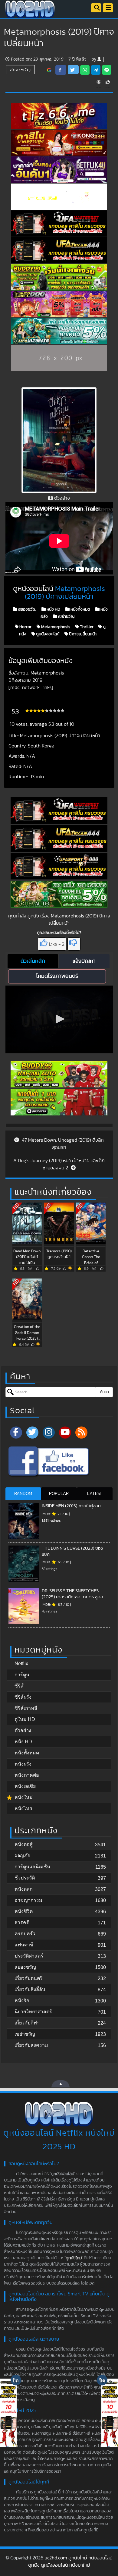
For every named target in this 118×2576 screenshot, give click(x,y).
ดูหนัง (33, 916)
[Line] (107, 70)
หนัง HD (53, 609)
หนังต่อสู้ (24, 1844)
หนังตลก (24, 1889)
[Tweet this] (73, 70)
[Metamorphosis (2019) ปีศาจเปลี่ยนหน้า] (49, 70)
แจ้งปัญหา (84, 961)
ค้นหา (104, 1392)
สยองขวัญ (20, 69)
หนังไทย (23, 1809)
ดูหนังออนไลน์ (47, 634)
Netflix (21, 1664)
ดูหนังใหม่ (74, 2258)
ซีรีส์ (19, 1686)
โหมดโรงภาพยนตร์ (57, 976)
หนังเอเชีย (25, 1786)
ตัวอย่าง (23, 1730)
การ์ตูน (22, 1675)
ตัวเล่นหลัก (33, 961)
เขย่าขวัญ (66, 617)
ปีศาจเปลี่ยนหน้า (82, 634)
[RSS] (81, 1433)
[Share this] (61, 70)
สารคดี (22, 1922)
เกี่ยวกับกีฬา (27, 2023)
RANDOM (23, 1494)
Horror (25, 627)
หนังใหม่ (24, 1797)
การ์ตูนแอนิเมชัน (32, 1867)
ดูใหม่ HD (25, 1719)
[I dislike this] (74, 944)
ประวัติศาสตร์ (29, 1956)
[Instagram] (49, 1433)
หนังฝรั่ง (23, 1764)
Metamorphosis (55, 627)
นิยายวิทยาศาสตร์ (33, 2012)
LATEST (95, 1494)
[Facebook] (16, 1433)
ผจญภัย (22, 1856)
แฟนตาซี (24, 1945)
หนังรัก (22, 2000)
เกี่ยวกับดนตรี (29, 1978)
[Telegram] (96, 70)
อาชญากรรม (28, 1900)
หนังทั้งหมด (80, 609)
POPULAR (59, 1494)
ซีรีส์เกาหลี (26, 1708)
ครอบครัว (25, 1934)
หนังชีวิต (24, 1911)
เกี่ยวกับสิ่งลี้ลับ (30, 1989)
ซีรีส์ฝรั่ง (23, 1697)
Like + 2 (57, 944)
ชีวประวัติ (25, 1878)
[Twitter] (32, 1433)
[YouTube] (65, 1433)
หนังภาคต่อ (27, 1775)
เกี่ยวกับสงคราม (31, 2045)
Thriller (86, 627)
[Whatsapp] (85, 70)
